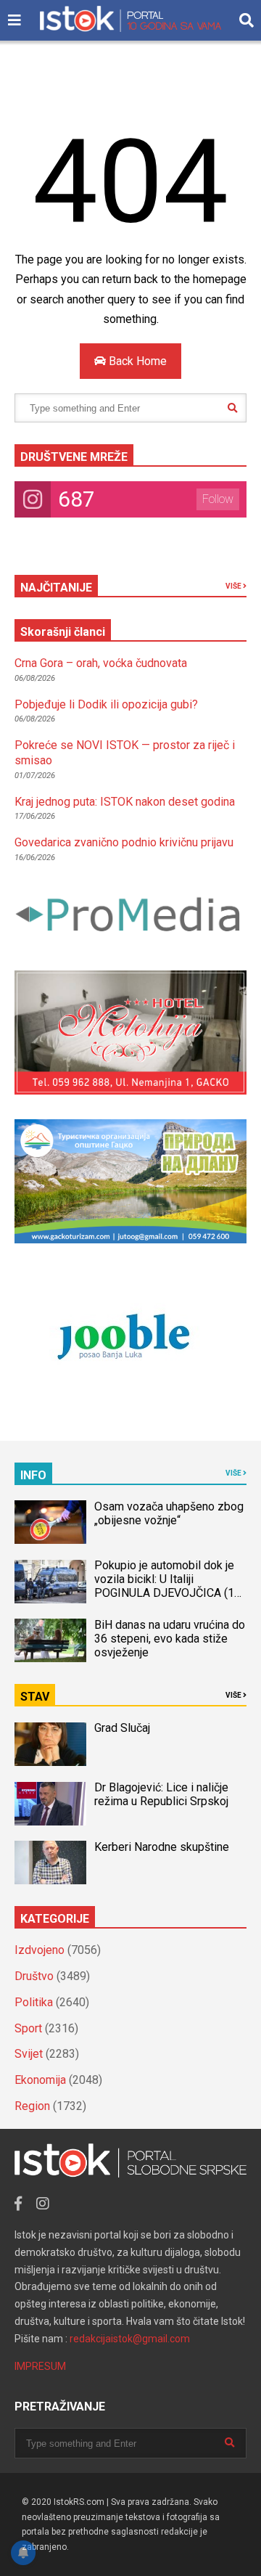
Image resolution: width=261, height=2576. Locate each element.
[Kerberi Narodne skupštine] (50, 1863)
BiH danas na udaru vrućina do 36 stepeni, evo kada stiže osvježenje (170, 1639)
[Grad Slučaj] (50, 1744)
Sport (28, 2028)
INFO (33, 1475)
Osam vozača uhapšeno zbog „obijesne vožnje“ (169, 1513)
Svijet (29, 2054)
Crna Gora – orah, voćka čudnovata (101, 663)
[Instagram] (43, 2204)
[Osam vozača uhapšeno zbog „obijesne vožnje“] (50, 1522)
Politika (34, 2002)
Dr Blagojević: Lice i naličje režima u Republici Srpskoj (163, 1794)
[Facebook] (18, 2204)
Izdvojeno (40, 1950)
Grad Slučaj (122, 1728)
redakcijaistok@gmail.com (130, 2339)
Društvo (34, 1976)
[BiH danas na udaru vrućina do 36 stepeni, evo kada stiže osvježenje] (50, 1640)
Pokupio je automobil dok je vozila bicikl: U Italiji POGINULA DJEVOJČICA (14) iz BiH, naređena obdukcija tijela (169, 1593)
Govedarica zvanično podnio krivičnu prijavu (124, 842)
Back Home (136, 361)
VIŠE (234, 586)
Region (32, 2106)
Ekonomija (40, 2080)
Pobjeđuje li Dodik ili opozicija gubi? (106, 704)
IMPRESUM (40, 2366)
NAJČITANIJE (56, 588)
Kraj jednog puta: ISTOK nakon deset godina (125, 802)
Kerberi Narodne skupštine (162, 1847)
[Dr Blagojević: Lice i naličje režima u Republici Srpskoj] (50, 1804)
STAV (35, 1697)
